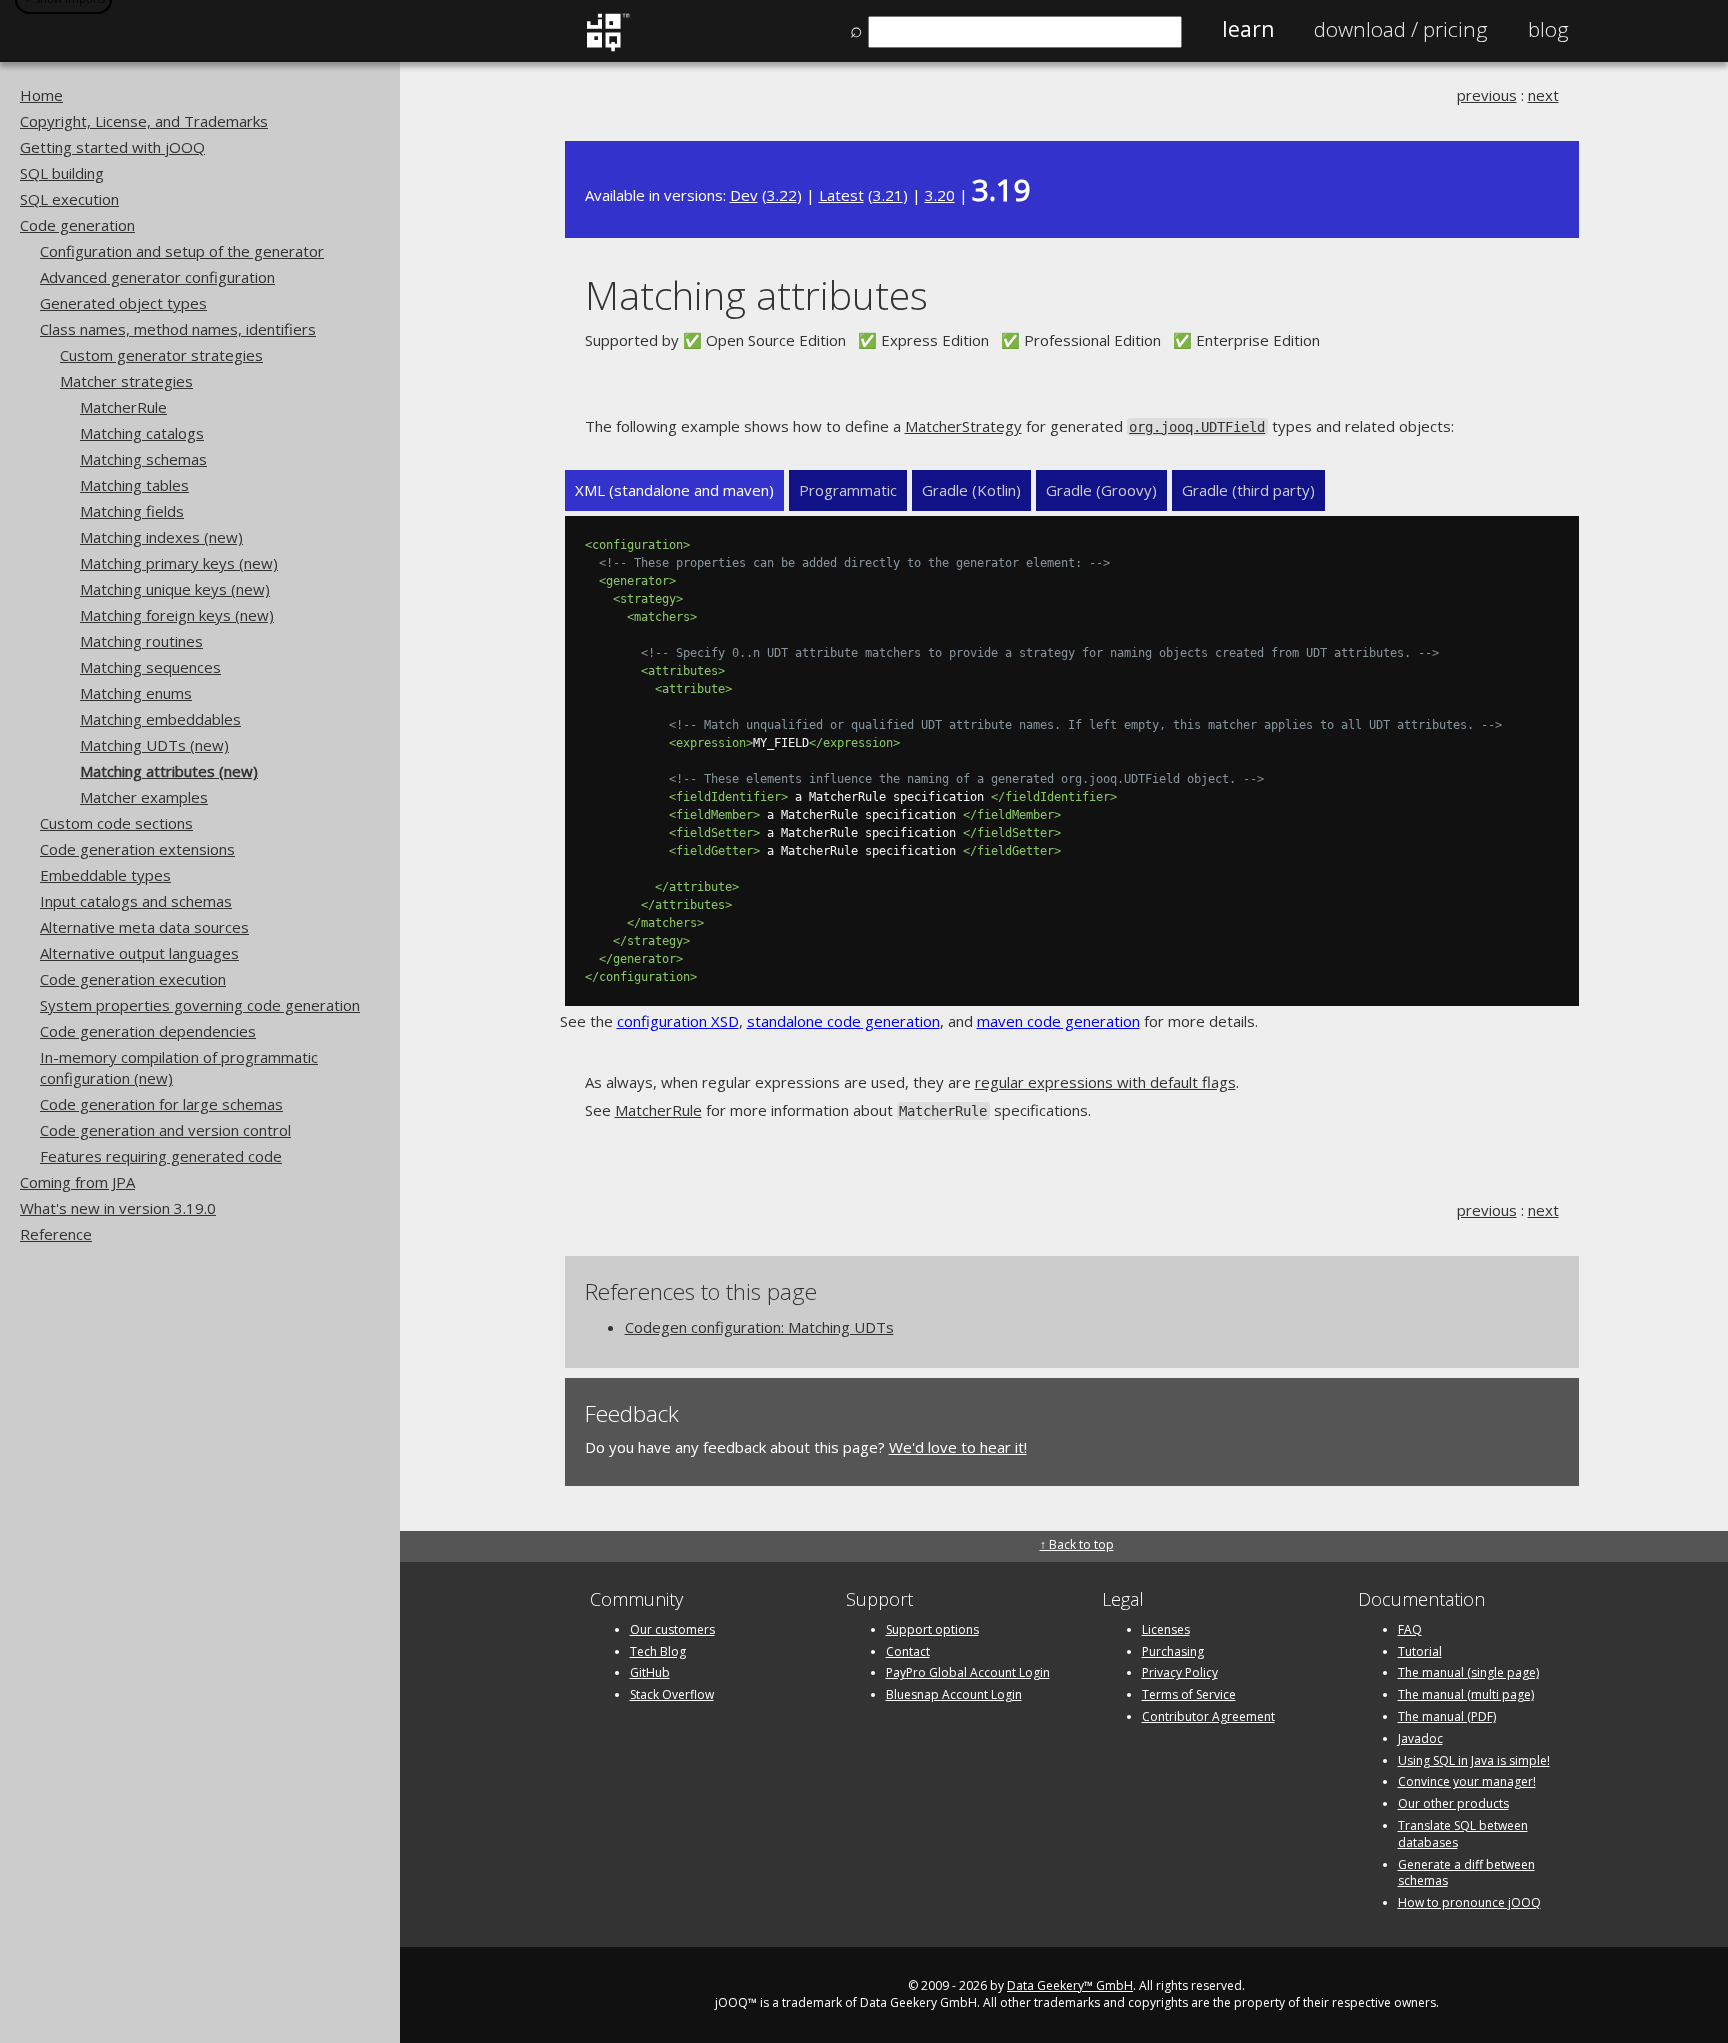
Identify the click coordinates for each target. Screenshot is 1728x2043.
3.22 (782, 195)
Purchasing (1173, 1651)
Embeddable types (105, 875)
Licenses (1166, 1629)
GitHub (650, 1672)
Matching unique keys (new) (175, 589)
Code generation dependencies (148, 1031)
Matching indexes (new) (161, 537)
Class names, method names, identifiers (178, 329)
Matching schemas (143, 459)
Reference (56, 1234)
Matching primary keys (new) (179, 563)
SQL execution (69, 199)
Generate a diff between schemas (1466, 1873)
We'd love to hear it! (958, 1447)
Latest (841, 195)
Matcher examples (144, 797)
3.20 (940, 195)
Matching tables (134, 485)
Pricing (1401, 29)
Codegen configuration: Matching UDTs (759, 1327)
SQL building (62, 173)
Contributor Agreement (1208, 1716)
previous (1487, 95)
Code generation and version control (165, 1130)
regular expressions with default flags (1105, 1082)
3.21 (888, 195)
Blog (1548, 29)
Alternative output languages (139, 953)
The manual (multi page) (1466, 1694)
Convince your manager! (1467, 1781)
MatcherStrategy (963, 426)
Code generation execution (133, 979)
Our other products (1453, 1803)
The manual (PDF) (1447, 1716)
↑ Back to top (1077, 1544)
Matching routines (141, 641)
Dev (744, 195)
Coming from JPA (77, 1182)
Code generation (77, 225)
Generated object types (123, 303)
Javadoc (1420, 1738)
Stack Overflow (672, 1694)
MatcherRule (123, 407)
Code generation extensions (137, 849)
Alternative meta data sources (144, 927)
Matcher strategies (126, 381)
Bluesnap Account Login (954, 1694)
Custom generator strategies (161, 355)
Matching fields (132, 511)
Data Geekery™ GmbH (1070, 1985)
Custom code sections (116, 823)
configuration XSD (678, 1021)
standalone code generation (843, 1021)
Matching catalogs (142, 433)
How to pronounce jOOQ (1469, 1902)
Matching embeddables (160, 719)
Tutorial (1420, 1651)
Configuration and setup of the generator (182, 251)
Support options (932, 1629)
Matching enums (136, 693)
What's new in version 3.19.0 (118, 1208)
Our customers (672, 1629)
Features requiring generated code (161, 1156)
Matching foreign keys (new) (177, 615)
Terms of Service (1189, 1694)
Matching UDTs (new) (154, 745)
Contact (908, 1651)
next (1543, 95)
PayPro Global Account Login (968, 1672)
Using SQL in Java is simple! (1474, 1760)
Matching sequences (150, 667)
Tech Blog (658, 1651)
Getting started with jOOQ (112, 147)
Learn (1248, 29)
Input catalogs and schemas (136, 901)
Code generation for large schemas (161, 1104)
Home (41, 95)
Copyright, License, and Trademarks (144, 121)
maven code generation (1058, 1021)
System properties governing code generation (200, 1005)
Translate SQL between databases (1463, 1834)
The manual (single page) (1468, 1672)
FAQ (1410, 1629)
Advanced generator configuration (157, 277)
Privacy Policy (1180, 1672)
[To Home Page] (607, 47)
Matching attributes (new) (169, 771)
